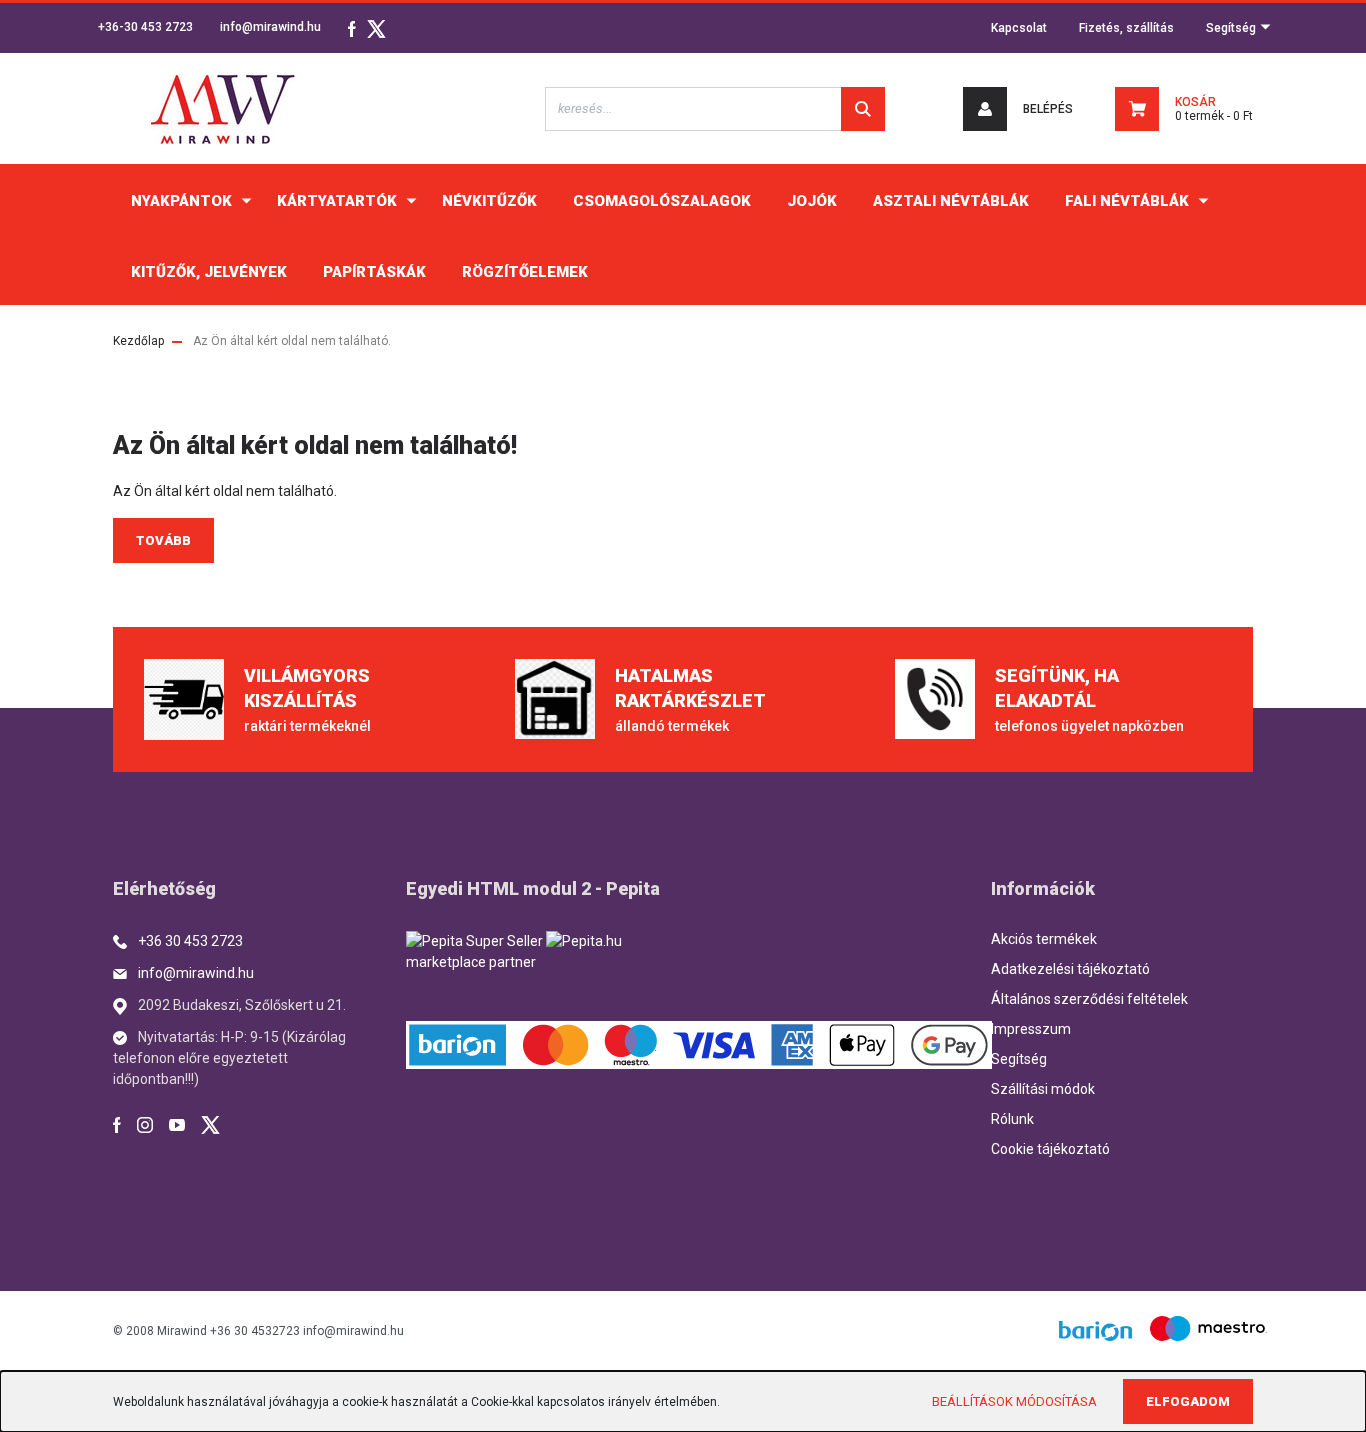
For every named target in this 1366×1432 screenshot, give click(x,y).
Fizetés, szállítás (1126, 28)
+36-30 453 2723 (145, 27)
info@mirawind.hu (270, 27)
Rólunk (1012, 1119)
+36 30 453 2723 (190, 941)
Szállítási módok (1043, 1089)
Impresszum (1031, 1029)
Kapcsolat (1019, 28)
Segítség (1232, 28)
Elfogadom (1188, 1401)
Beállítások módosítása (1014, 1401)
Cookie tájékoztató (1050, 1149)
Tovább (163, 540)
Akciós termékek (1044, 939)
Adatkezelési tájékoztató (1070, 969)
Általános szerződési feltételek (1089, 999)
